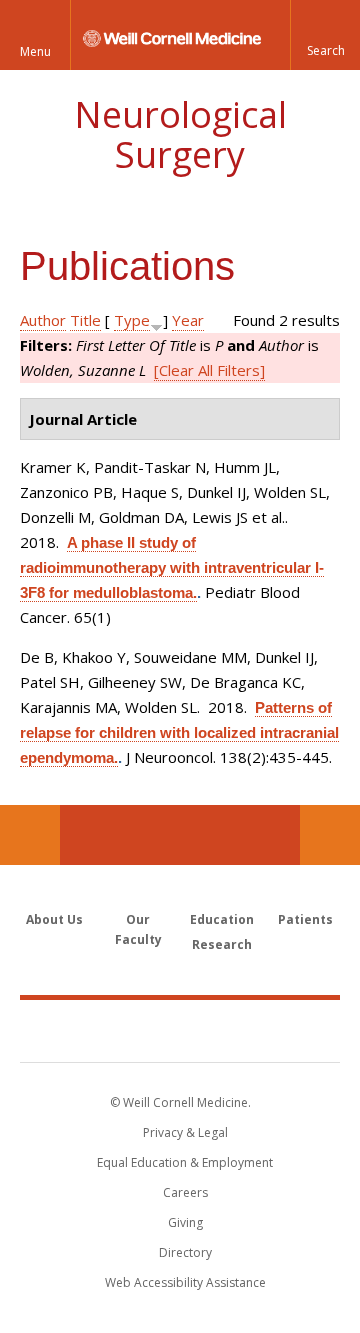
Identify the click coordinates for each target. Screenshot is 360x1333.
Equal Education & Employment (185, 1162)
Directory (185, 1252)
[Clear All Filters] (209, 370)
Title (85, 320)
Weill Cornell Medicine (180, 1030)
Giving (185, 1222)
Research (222, 944)
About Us (54, 919)
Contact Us (330, 835)
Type (132, 320)
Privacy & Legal (185, 1132)
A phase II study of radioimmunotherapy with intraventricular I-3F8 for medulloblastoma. (172, 567)
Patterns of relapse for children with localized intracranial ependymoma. (179, 732)
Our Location (30, 835)
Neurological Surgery (180, 134)
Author (43, 320)
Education (222, 919)
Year (188, 320)
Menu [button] (35, 51)
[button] (325, 35)
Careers (185, 1192)
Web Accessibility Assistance (185, 1282)
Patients (305, 919)
